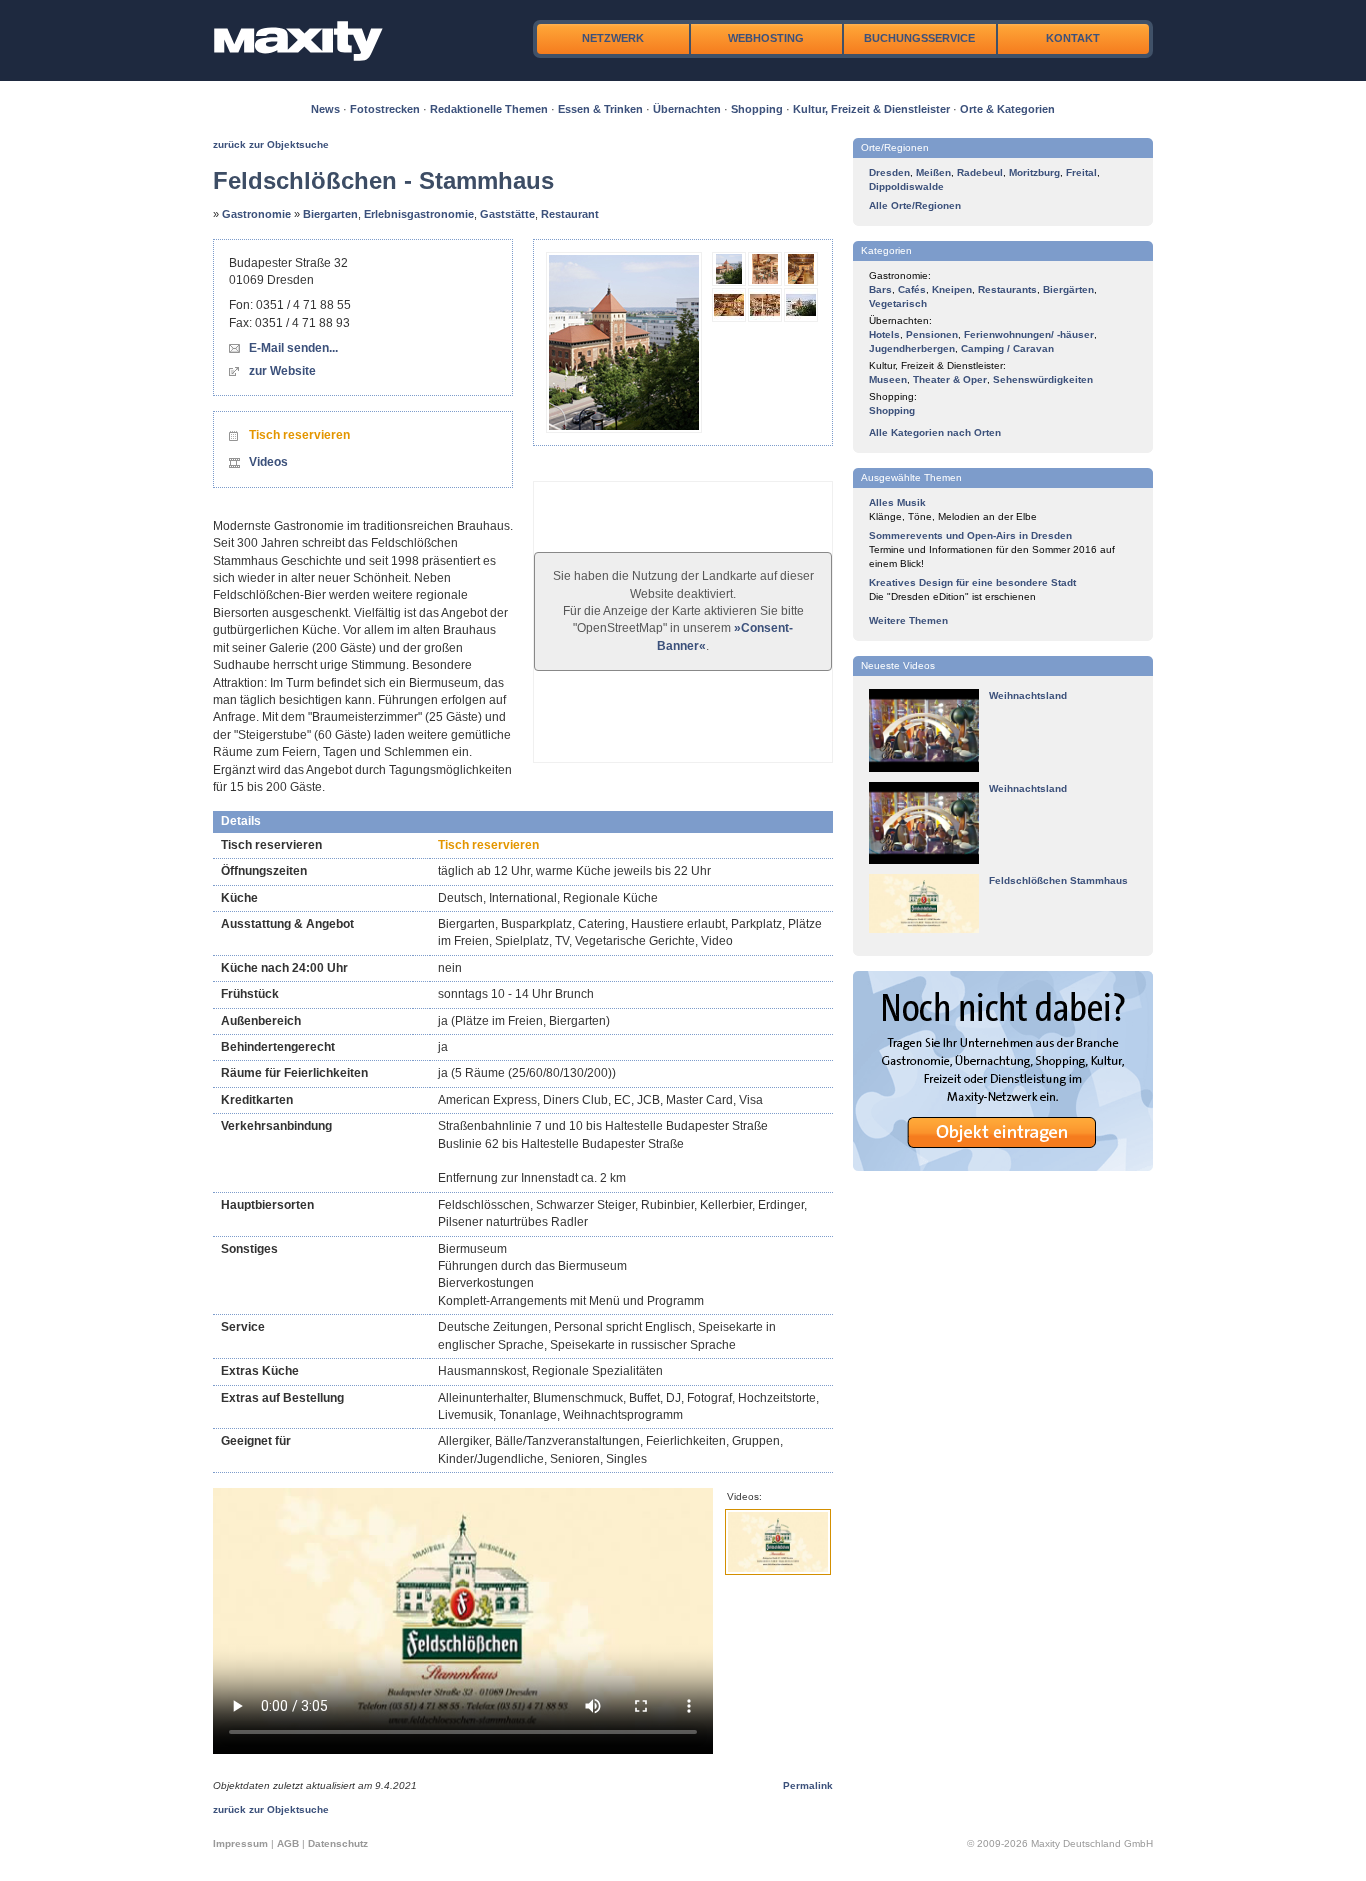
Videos (268, 462)
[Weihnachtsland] (924, 768)
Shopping (757, 109)
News (325, 109)
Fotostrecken (385, 109)
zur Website (282, 371)
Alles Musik (897, 502)
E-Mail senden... (293, 348)
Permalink (808, 1785)
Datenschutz (338, 1843)
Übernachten (687, 109)
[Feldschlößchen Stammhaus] (924, 929)
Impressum (240, 1843)
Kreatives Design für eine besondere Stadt (972, 582)
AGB (288, 1843)
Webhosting (766, 38)
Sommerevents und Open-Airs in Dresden (970, 535)
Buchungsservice (919, 38)
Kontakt (1073, 38)
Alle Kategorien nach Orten (935, 432)
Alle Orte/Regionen (915, 205)
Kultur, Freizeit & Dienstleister (871, 109)
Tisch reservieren (299, 435)
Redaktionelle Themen (489, 109)
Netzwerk (613, 38)
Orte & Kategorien (1007, 109)
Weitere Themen (908, 620)
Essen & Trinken (600, 109)
